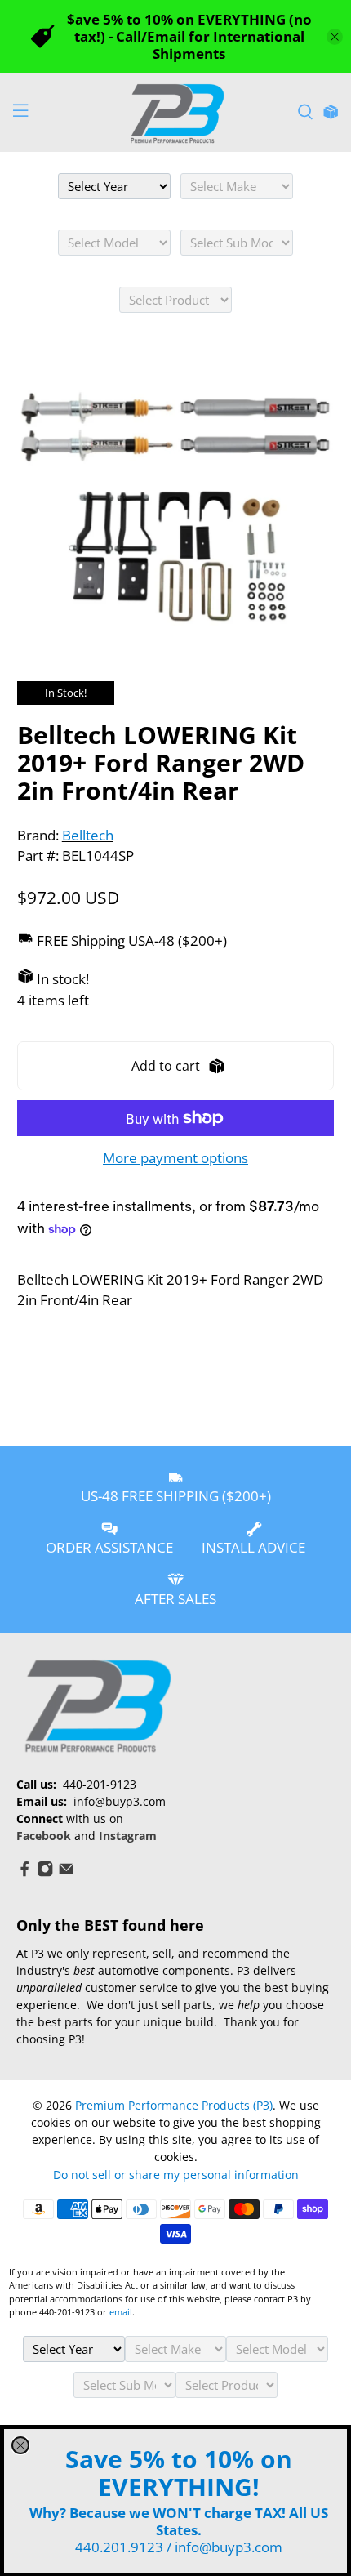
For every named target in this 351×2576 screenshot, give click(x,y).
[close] (20, 2445)
